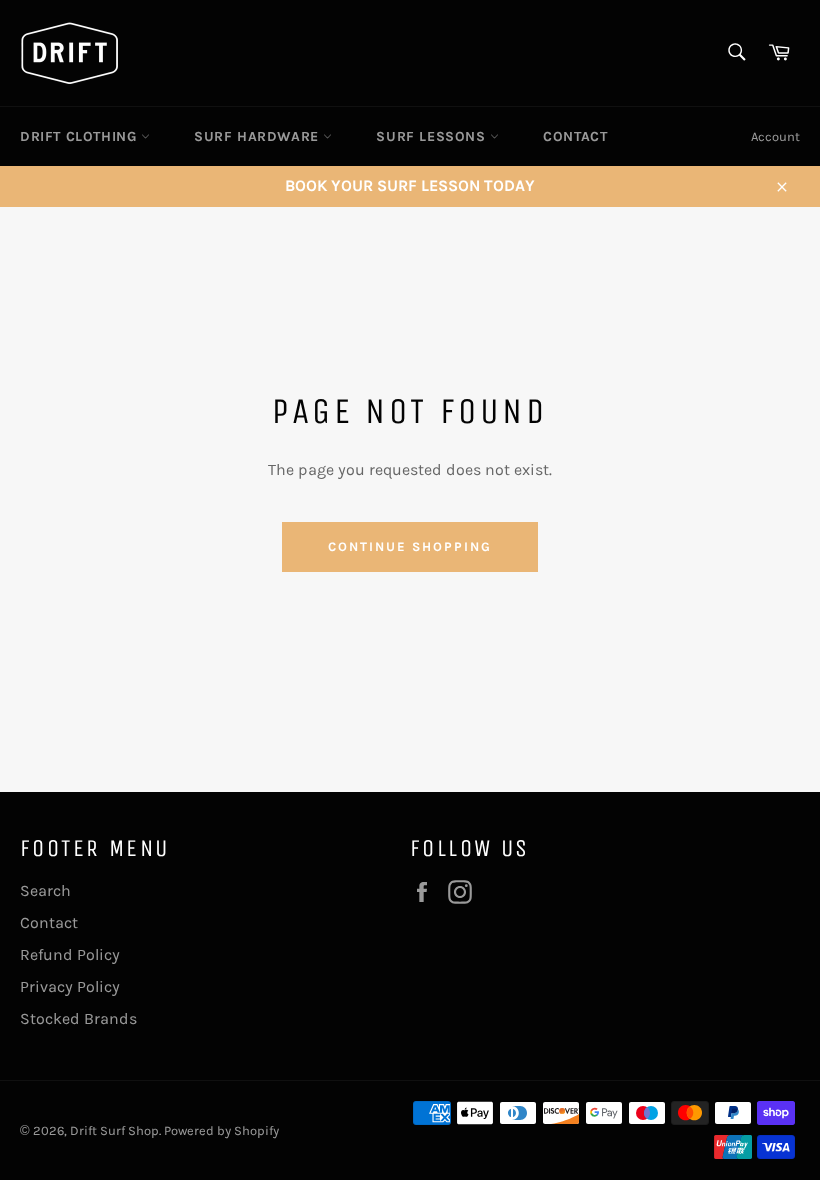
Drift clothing (80, 136)
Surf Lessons (433, 136)
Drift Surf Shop (114, 1130)
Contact (575, 136)
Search (45, 890)
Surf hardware (258, 136)
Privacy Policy (70, 986)
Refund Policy (70, 954)
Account (775, 136)
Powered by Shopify (221, 1130)
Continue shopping (409, 546)
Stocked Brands (78, 1018)
